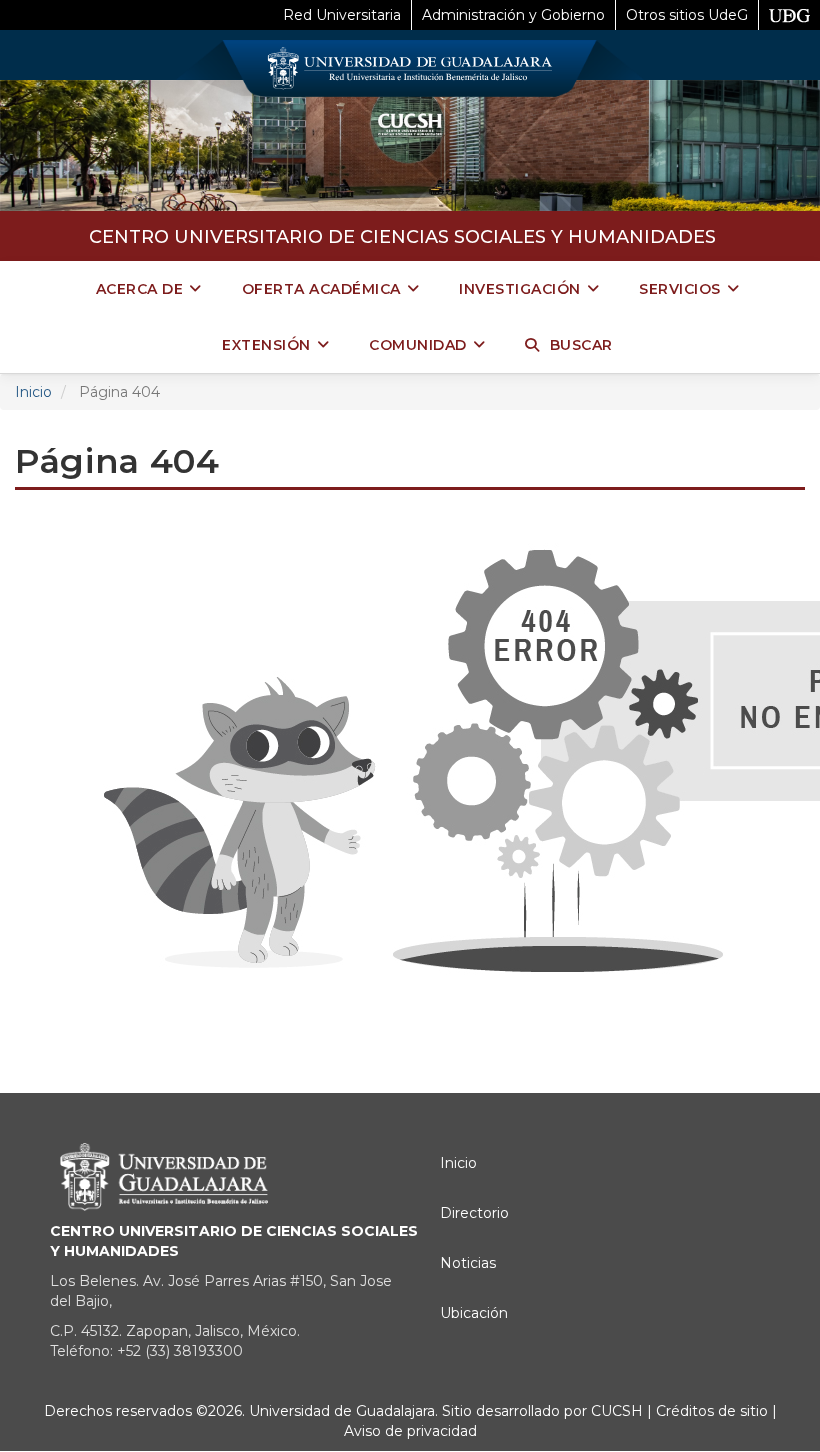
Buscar (581, 345)
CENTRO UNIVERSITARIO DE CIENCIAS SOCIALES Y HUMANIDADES (402, 237)
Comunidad (418, 345)
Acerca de (140, 289)
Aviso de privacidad (410, 1431)
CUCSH (617, 1411)
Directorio (474, 1213)
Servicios (680, 289)
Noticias (468, 1263)
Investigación (520, 289)
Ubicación (474, 1313)
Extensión (266, 345)
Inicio (33, 392)
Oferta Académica (321, 289)
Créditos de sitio (712, 1411)
